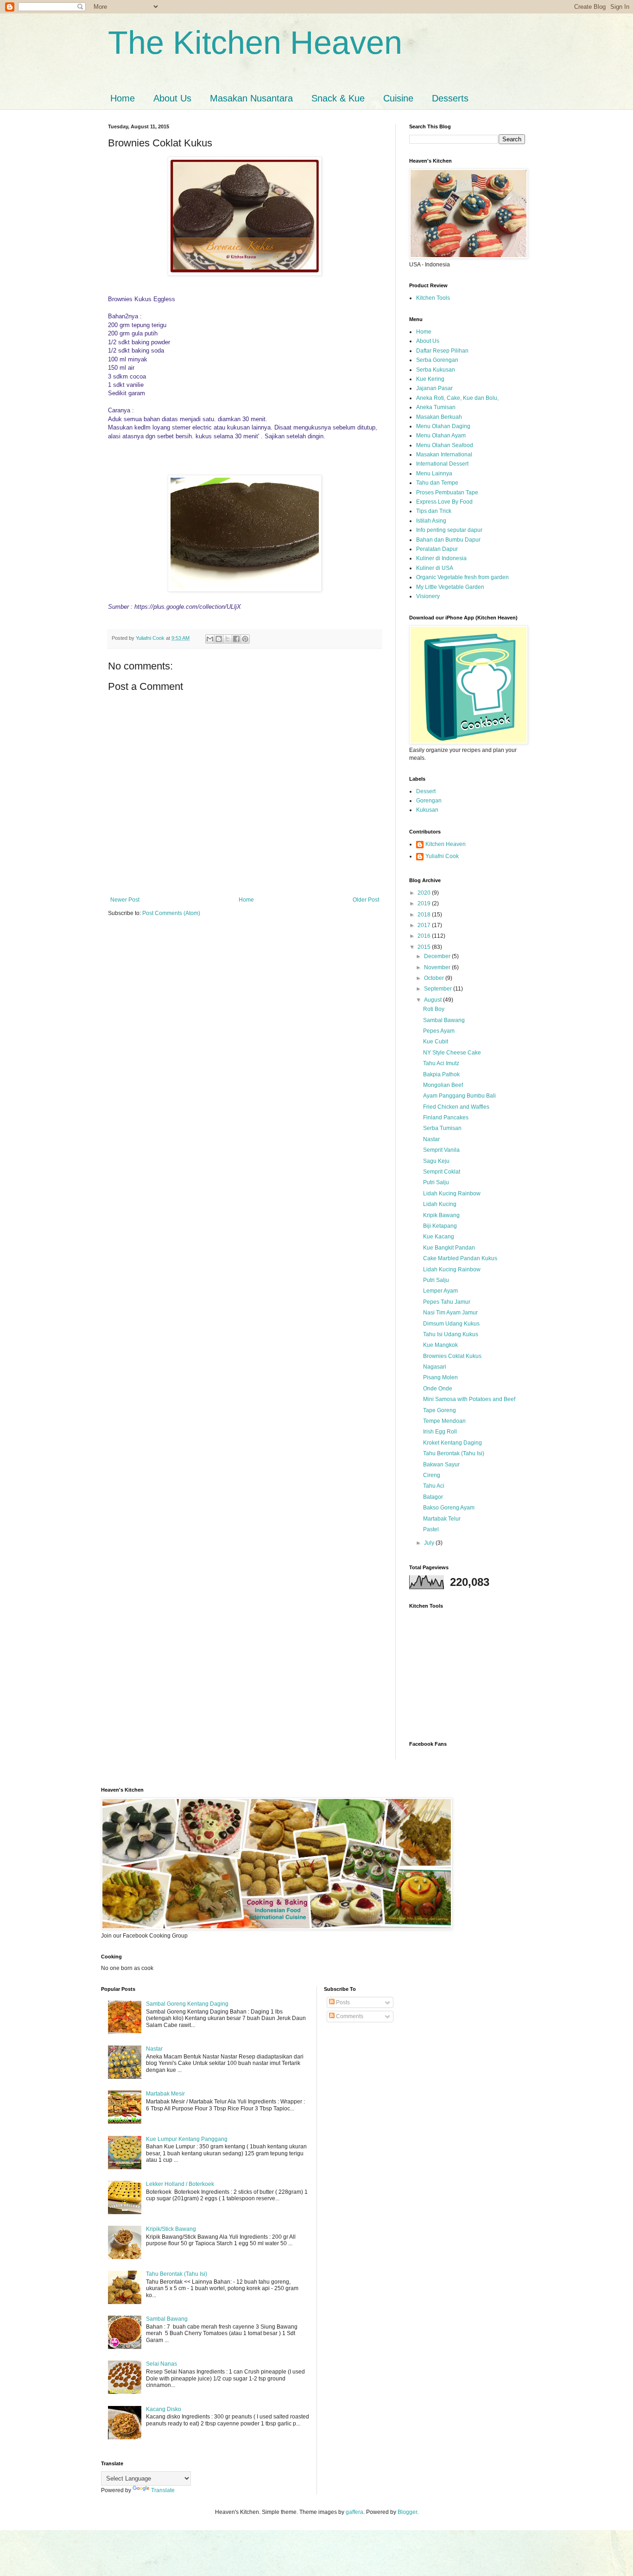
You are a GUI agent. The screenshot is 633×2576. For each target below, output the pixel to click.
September (439, 989)
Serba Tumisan (442, 1128)
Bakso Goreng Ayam (449, 1508)
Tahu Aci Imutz (441, 1063)
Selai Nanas (161, 2364)
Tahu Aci (434, 1486)
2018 (425, 915)
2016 (425, 936)
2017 (425, 925)
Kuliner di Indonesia (441, 558)
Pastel (431, 1529)
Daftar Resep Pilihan (442, 351)
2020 (425, 893)
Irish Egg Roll (440, 1432)
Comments (349, 2016)
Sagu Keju (436, 1161)
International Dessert (442, 464)
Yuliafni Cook (442, 856)
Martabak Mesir (165, 2094)
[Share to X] (228, 639)
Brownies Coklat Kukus (452, 1356)
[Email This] (210, 639)
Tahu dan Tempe (437, 483)
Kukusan (427, 810)
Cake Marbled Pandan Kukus (460, 1258)
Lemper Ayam (440, 1291)
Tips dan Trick (434, 511)
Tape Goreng (440, 1410)
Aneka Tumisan (436, 407)
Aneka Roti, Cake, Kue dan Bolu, (457, 398)
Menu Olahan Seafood (445, 445)
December (438, 956)
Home (123, 98)
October (435, 978)
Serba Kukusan (436, 370)
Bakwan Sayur (441, 1465)
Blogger (407, 2512)
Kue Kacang (439, 1237)
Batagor (433, 1497)
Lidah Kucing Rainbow (452, 1193)
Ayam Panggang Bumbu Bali (459, 1096)
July (430, 1543)
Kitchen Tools (433, 298)
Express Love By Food (444, 502)
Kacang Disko (164, 2409)
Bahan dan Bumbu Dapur (448, 540)
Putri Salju (436, 1182)
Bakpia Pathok (441, 1074)
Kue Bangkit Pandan (449, 1248)
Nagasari (435, 1367)
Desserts (450, 98)
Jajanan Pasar (434, 388)
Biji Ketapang (440, 1226)
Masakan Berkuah (439, 417)
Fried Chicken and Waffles (456, 1107)
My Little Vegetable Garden (450, 587)
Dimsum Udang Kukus (451, 1324)
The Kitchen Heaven (255, 43)
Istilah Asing (431, 521)
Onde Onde (438, 1389)
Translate (163, 2490)
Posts (342, 2002)
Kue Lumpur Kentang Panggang (187, 2139)
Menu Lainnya (434, 474)
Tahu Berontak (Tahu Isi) (454, 1453)
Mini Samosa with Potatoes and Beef (469, 1399)
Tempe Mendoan (444, 1421)
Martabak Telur (442, 1519)
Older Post (366, 900)
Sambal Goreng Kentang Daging (187, 2004)
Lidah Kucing (440, 1204)
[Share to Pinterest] (245, 639)
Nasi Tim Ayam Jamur (450, 1313)
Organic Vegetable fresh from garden (462, 577)
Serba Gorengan (437, 360)
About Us (172, 98)
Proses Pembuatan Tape (447, 492)
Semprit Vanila (441, 1150)
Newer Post (125, 900)
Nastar (431, 1139)
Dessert (426, 791)
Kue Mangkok (440, 1345)
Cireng (432, 1475)
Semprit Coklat (442, 1172)
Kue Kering (430, 379)
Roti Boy (434, 1009)
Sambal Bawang (444, 1020)
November (438, 967)
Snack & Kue (338, 98)
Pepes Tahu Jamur (447, 1302)
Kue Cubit (436, 1042)
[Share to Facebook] (236, 639)
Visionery (428, 596)
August (434, 1000)
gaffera (354, 2512)
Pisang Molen (440, 1377)
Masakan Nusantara (251, 98)
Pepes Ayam (439, 1031)
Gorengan (429, 801)
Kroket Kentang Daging (453, 1443)
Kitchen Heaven (446, 844)
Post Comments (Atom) (171, 913)
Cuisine (398, 98)
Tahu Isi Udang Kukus (451, 1334)
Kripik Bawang (441, 1215)
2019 (425, 903)
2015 (425, 947)
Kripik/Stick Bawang (171, 2229)
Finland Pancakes (446, 1118)
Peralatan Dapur (437, 549)
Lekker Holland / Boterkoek (180, 2184)
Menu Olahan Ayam (441, 436)
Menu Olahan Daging (443, 426)
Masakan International (444, 455)
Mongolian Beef (443, 1085)
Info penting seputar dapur (449, 530)
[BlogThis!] (219, 639)
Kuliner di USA (435, 568)
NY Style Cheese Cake (452, 1053)
